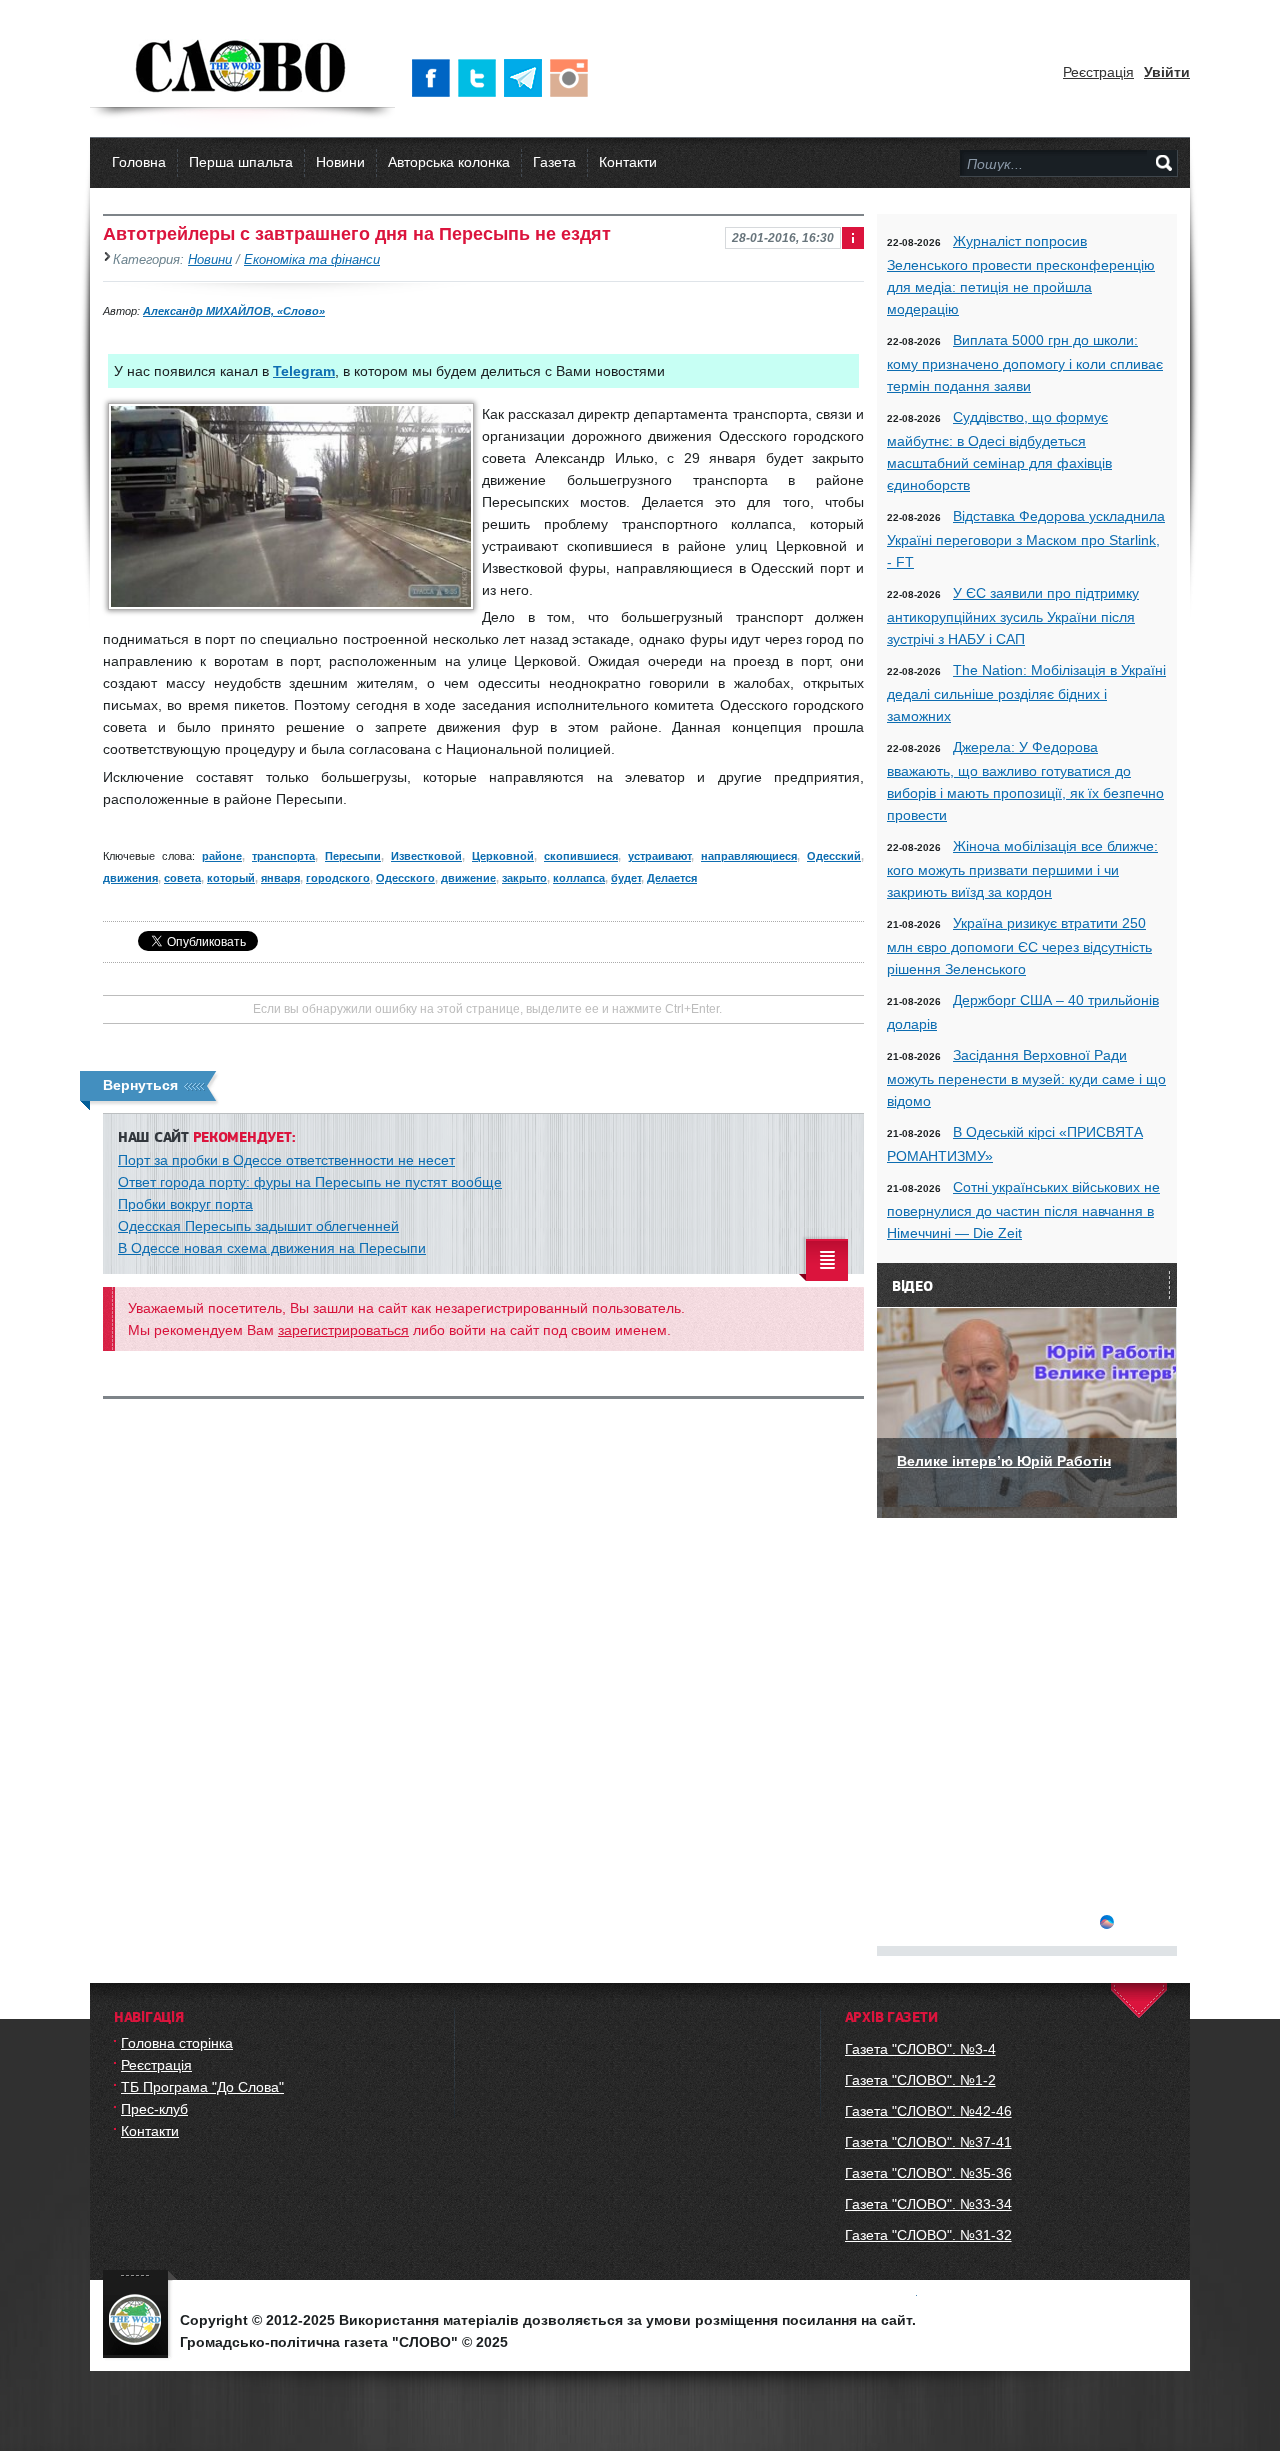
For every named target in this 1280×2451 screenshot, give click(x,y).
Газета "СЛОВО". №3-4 (920, 2049)
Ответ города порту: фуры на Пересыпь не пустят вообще (310, 1182)
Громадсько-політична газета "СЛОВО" (242, 68)
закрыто (524, 878)
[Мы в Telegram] (527, 78)
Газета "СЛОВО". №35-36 (928, 2173)
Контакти (628, 162)
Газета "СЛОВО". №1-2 (920, 2080)
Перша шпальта (241, 162)
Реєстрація (1098, 72)
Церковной (503, 856)
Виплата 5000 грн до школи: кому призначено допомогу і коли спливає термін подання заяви (1025, 363)
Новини (340, 162)
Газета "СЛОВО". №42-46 (928, 2111)
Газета (554, 162)
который (231, 878)
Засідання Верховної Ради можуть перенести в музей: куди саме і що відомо (1026, 1078)
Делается (672, 878)
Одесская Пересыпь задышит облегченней (258, 1226)
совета (182, 878)
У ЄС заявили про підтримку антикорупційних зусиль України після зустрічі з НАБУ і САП (1013, 616)
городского (338, 878)
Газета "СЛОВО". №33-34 (928, 2204)
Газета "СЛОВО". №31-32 (928, 2235)
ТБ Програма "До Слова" (202, 2087)
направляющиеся (749, 856)
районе (222, 856)
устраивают (659, 856)
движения (130, 878)
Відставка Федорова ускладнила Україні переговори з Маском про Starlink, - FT (1026, 539)
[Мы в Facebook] (435, 78)
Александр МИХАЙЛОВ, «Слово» (234, 311)
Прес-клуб (154, 2109)
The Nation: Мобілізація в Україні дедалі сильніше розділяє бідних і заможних (1026, 693)
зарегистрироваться (343, 1330)
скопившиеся (581, 856)
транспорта (283, 856)
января (280, 878)
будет (626, 878)
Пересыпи (353, 856)
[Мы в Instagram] (573, 78)
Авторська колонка (449, 162)
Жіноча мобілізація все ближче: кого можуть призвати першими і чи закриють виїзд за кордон (1022, 869)
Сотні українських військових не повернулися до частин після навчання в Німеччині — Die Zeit (1023, 1210)
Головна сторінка (177, 2043)
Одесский (834, 856)
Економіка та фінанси (312, 260)
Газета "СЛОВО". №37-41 (928, 2142)
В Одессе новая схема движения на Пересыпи (272, 1248)
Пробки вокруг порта (185, 1204)
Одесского (405, 878)
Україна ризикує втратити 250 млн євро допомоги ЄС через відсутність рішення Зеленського (1019, 946)
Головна (139, 162)
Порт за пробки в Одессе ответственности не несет (286, 1160)
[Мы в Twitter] (481, 78)
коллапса (579, 878)
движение (468, 878)
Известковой (426, 856)
